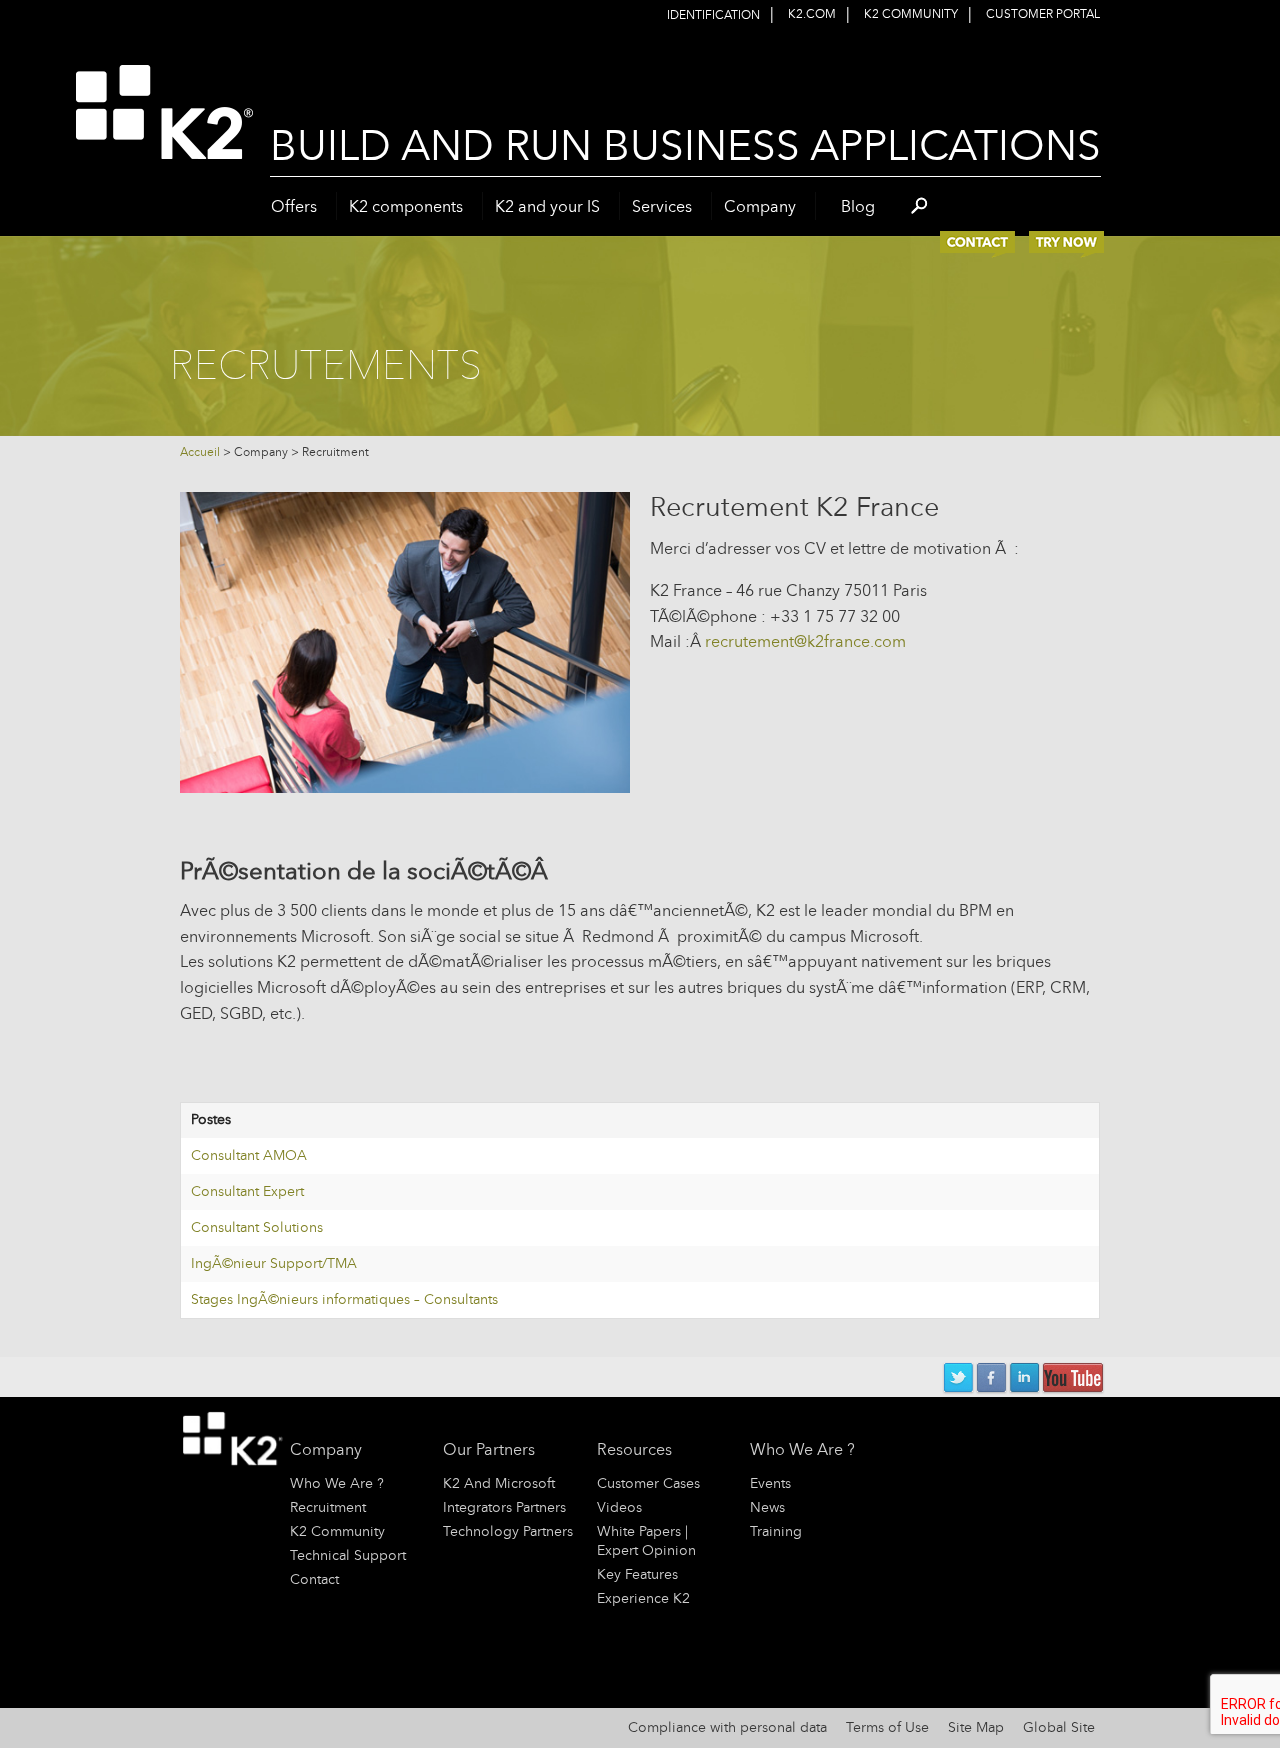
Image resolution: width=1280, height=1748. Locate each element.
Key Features (637, 1574)
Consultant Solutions (257, 1227)
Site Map (976, 1727)
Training (776, 1531)
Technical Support (348, 1555)
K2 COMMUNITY (911, 14)
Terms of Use (887, 1727)
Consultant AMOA (249, 1155)
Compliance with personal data (727, 1727)
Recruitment (328, 1507)
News (767, 1507)
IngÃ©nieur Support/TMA (274, 1263)
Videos (619, 1507)
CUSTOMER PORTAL (1043, 14)
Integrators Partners (504, 1507)
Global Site (1059, 1727)
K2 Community (337, 1531)
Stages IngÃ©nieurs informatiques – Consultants (344, 1299)
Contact (314, 1579)
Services (662, 206)
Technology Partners (508, 1531)
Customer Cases (648, 1483)
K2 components (406, 206)
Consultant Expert (247, 1191)
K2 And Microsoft (499, 1483)
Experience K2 (643, 1598)
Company (760, 206)
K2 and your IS (547, 206)
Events (770, 1483)
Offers (294, 206)
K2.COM (812, 14)
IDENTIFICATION (713, 15)
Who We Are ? (337, 1483)
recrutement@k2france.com (805, 641)
